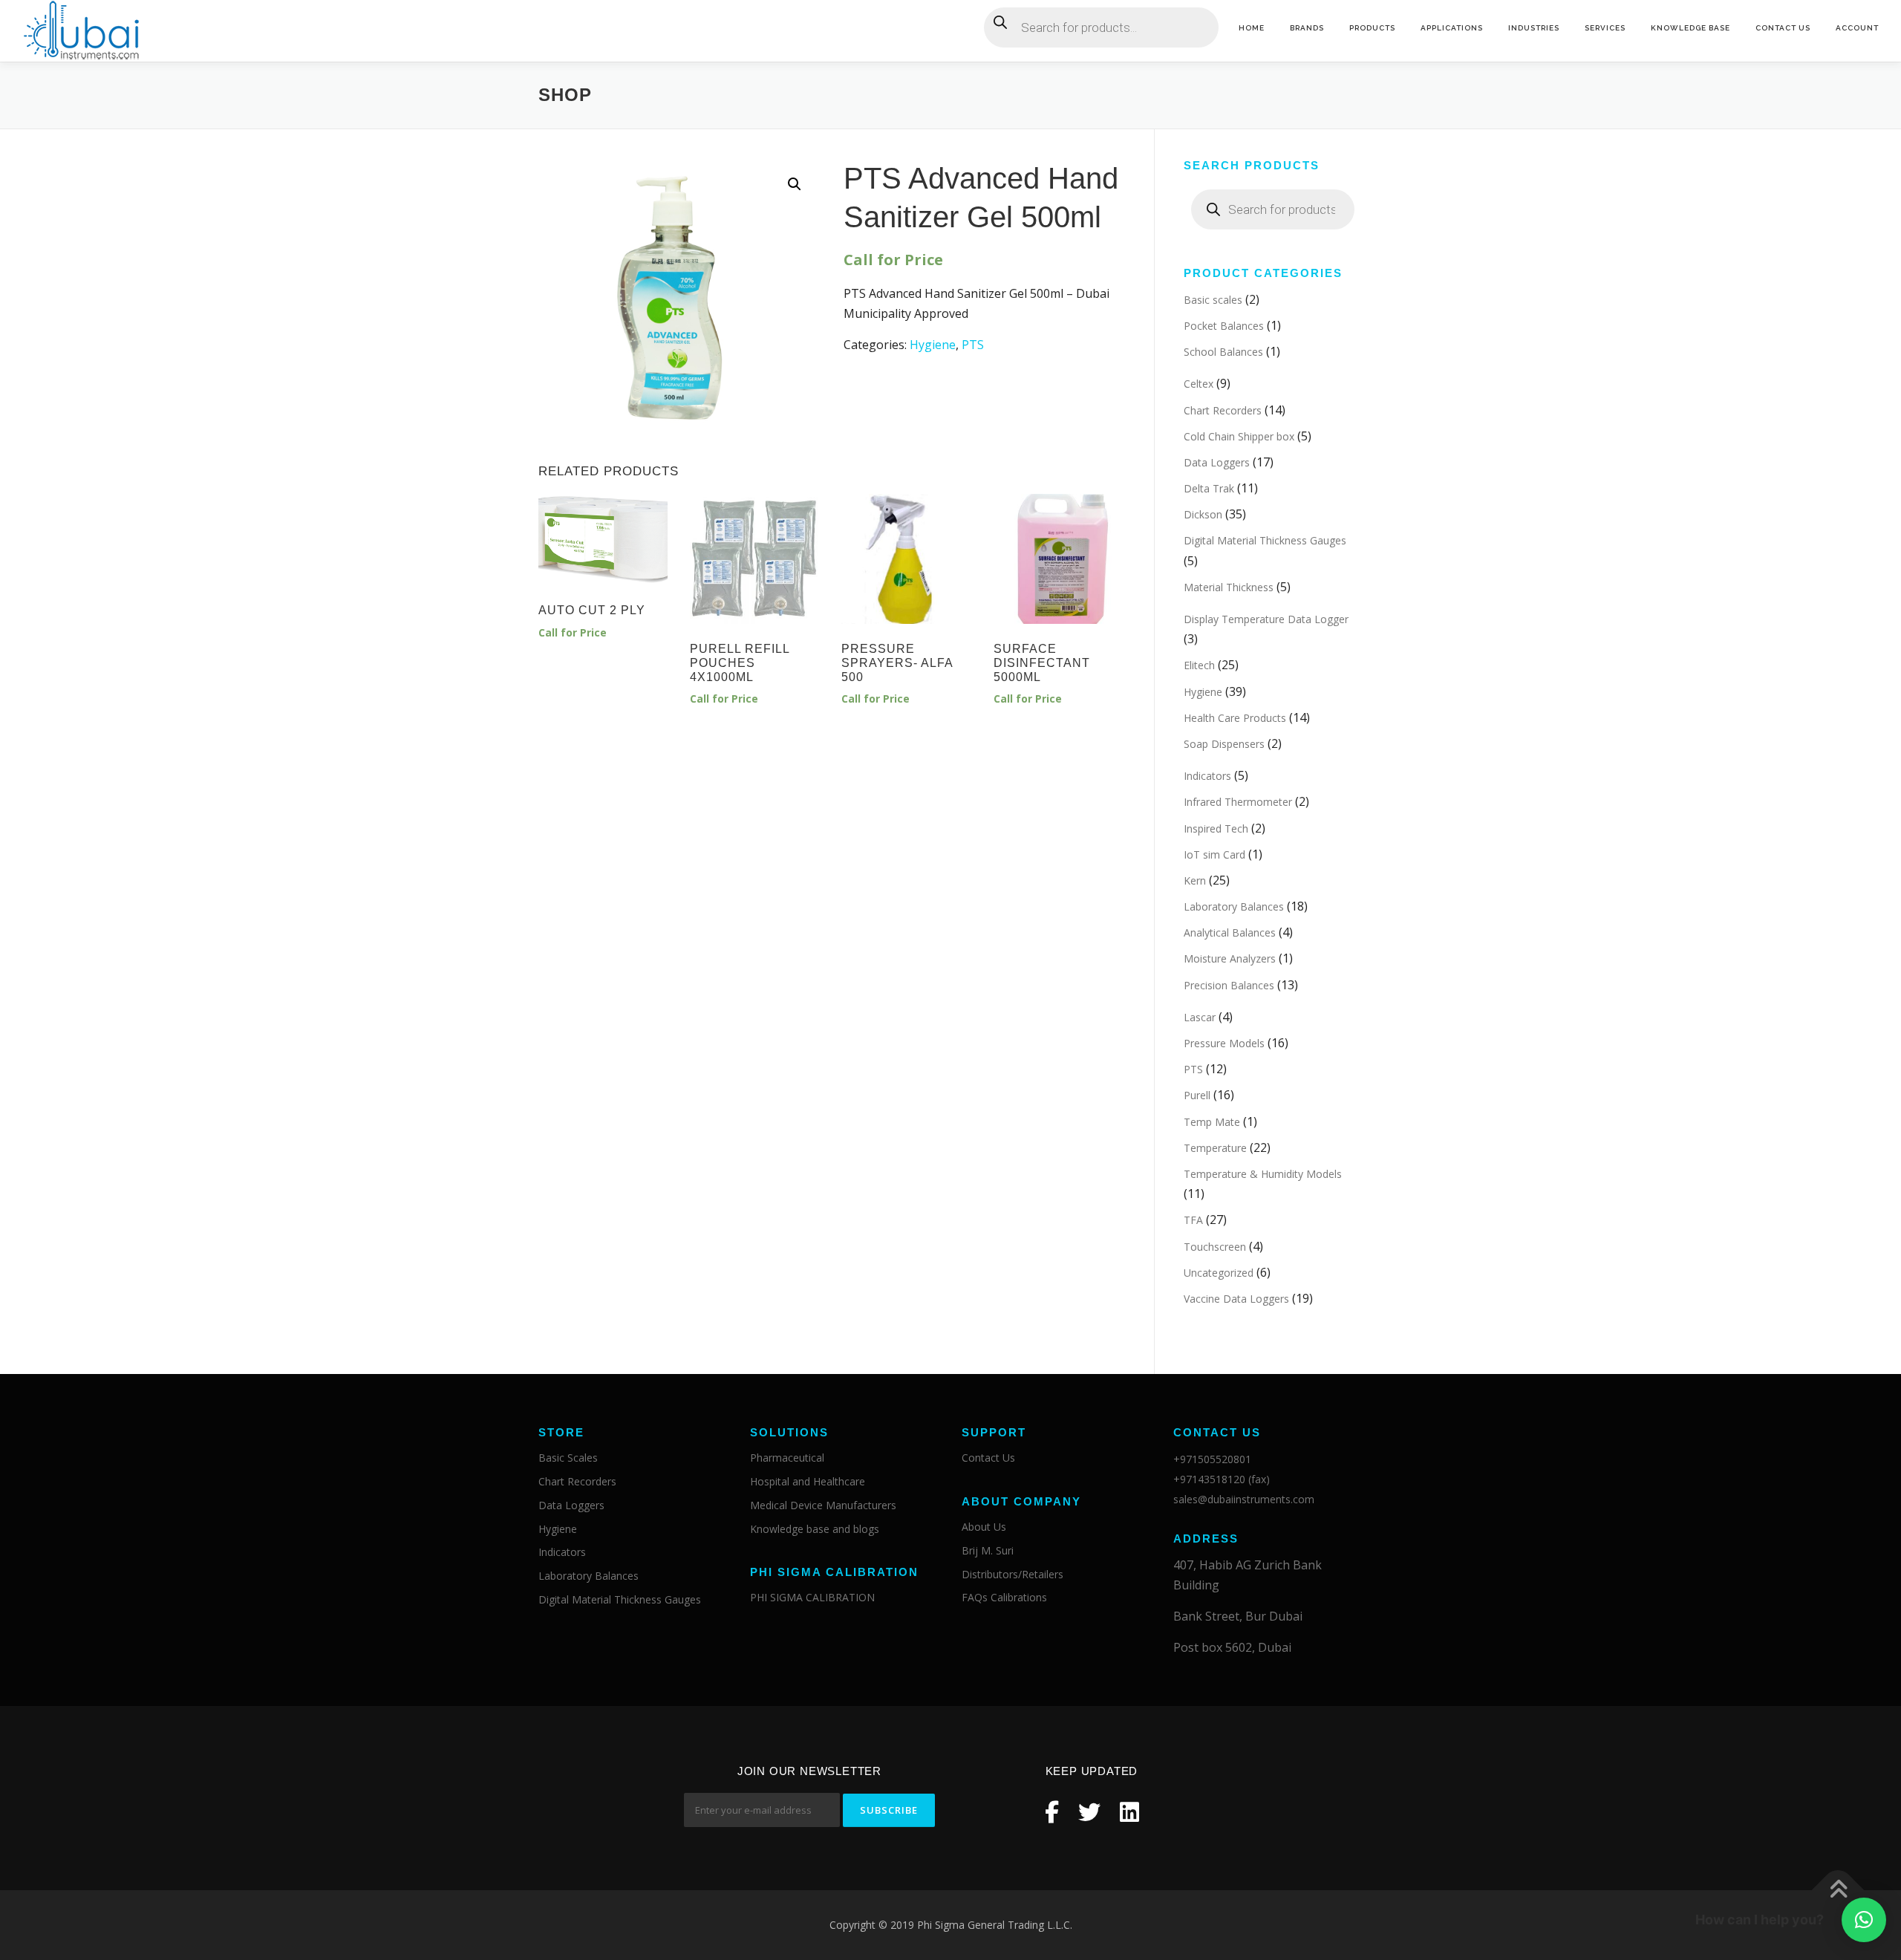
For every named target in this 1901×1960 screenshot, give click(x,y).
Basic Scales (568, 1458)
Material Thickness (1229, 587)
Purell (1197, 1095)
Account (1857, 28)
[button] (1864, 1920)
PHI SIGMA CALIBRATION (812, 1597)
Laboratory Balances (1234, 906)
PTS (973, 345)
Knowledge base (1690, 28)
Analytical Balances (1230, 932)
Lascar (1200, 1017)
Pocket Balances (1224, 326)
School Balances (1223, 352)
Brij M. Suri (988, 1550)
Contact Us (1783, 28)
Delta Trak (1209, 488)
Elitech (1199, 665)
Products (1372, 28)
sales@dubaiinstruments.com (1244, 1499)
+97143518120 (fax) (1222, 1479)
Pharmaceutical (787, 1458)
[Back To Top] (1838, 1891)
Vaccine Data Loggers (1236, 1299)
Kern (1195, 880)
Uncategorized (1219, 1273)
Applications (1452, 28)
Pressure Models (1224, 1043)
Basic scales (1213, 300)
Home (1252, 28)
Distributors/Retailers (1013, 1574)
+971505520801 (1212, 1459)
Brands (1307, 28)
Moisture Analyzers (1230, 958)
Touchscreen (1215, 1247)
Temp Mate (1212, 1122)
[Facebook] (1052, 1812)
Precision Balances (1229, 985)
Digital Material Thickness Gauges (1265, 540)
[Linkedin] (1129, 1812)
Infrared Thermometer (1238, 802)
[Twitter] (1089, 1812)
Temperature (1215, 1148)
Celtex (1199, 384)
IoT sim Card (1214, 854)
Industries (1534, 28)
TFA (1193, 1220)
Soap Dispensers (1224, 744)
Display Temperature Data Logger (1266, 619)
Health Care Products (1235, 718)
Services (1605, 28)
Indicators (1207, 776)
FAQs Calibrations (1004, 1597)
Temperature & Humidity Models (1263, 1174)
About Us (984, 1527)
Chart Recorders (1223, 410)
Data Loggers (1217, 462)
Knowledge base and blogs (815, 1529)
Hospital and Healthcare (808, 1481)
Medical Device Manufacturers (823, 1505)
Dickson (1203, 514)
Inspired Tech (1216, 828)
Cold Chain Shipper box (1239, 436)
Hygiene (933, 345)
